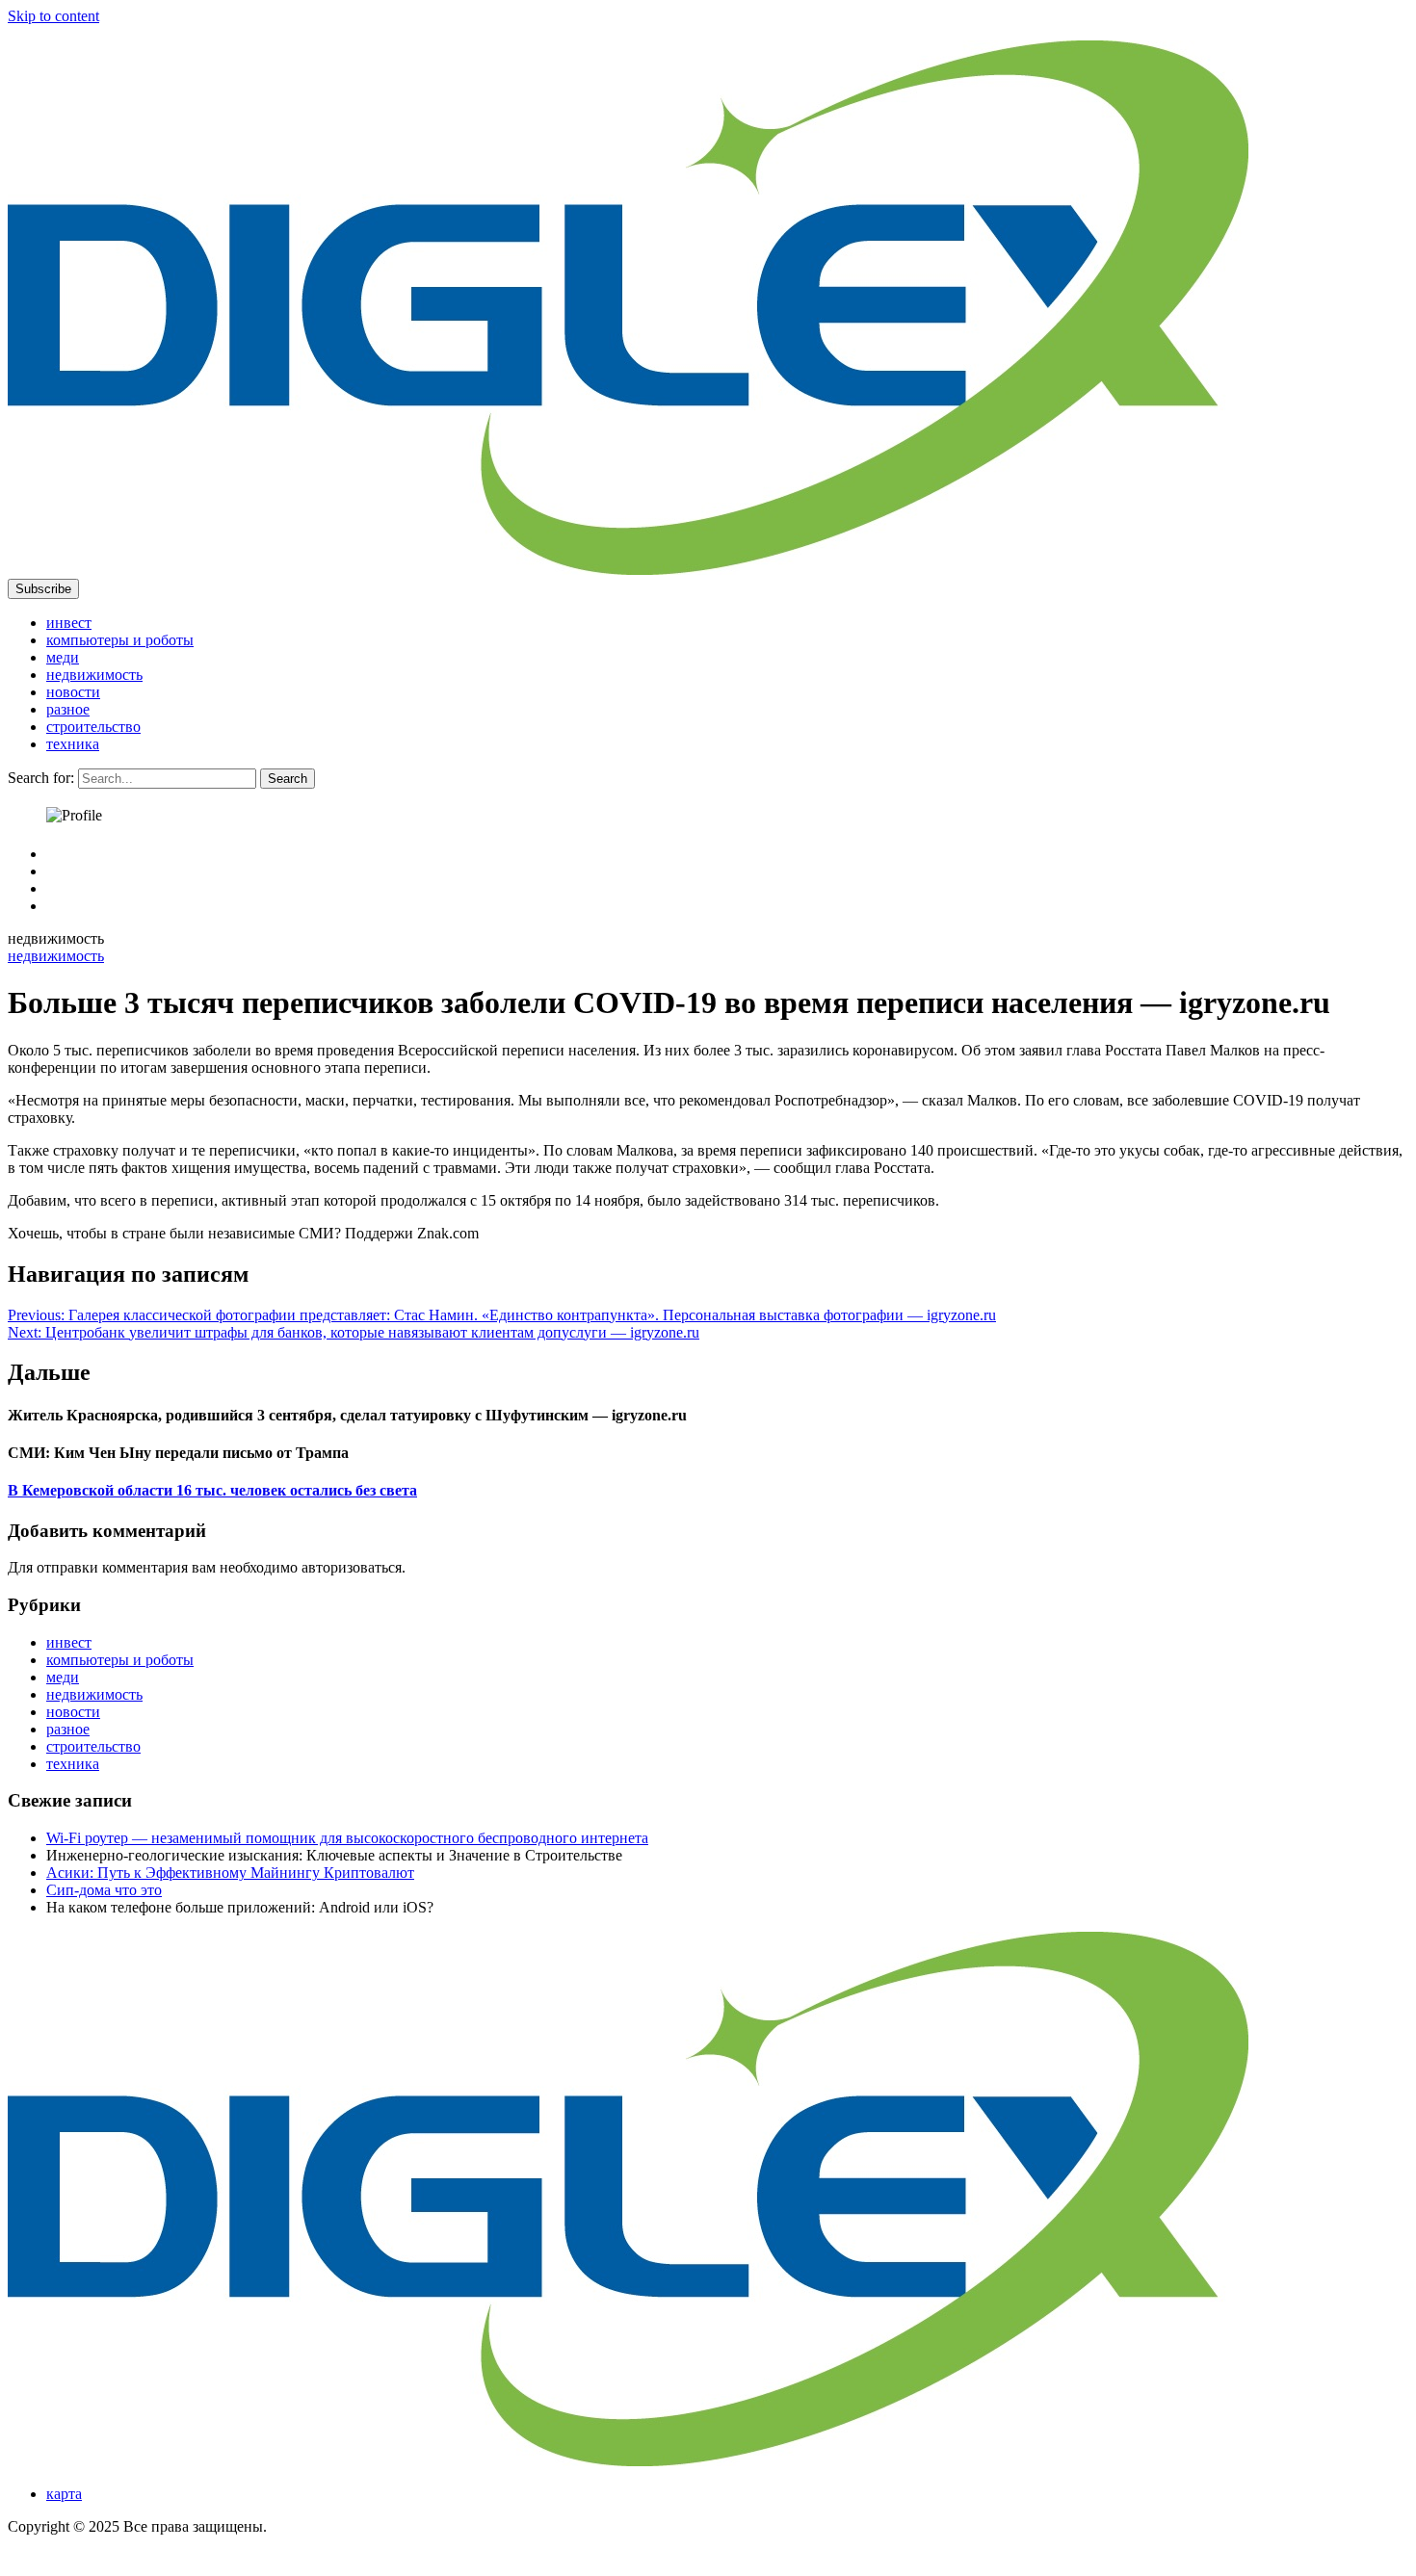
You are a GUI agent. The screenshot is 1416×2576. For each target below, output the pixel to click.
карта (64, 2494)
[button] (43, 589)
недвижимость (94, 675)
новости (73, 692)
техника (73, 744)
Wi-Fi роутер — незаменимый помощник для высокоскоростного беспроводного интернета (347, 1838)
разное (68, 709)
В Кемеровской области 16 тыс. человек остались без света (212, 1490)
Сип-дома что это (104, 1890)
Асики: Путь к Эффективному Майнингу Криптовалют (230, 1873)
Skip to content (53, 16)
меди (63, 657)
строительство (93, 727)
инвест (69, 623)
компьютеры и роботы (120, 640)
